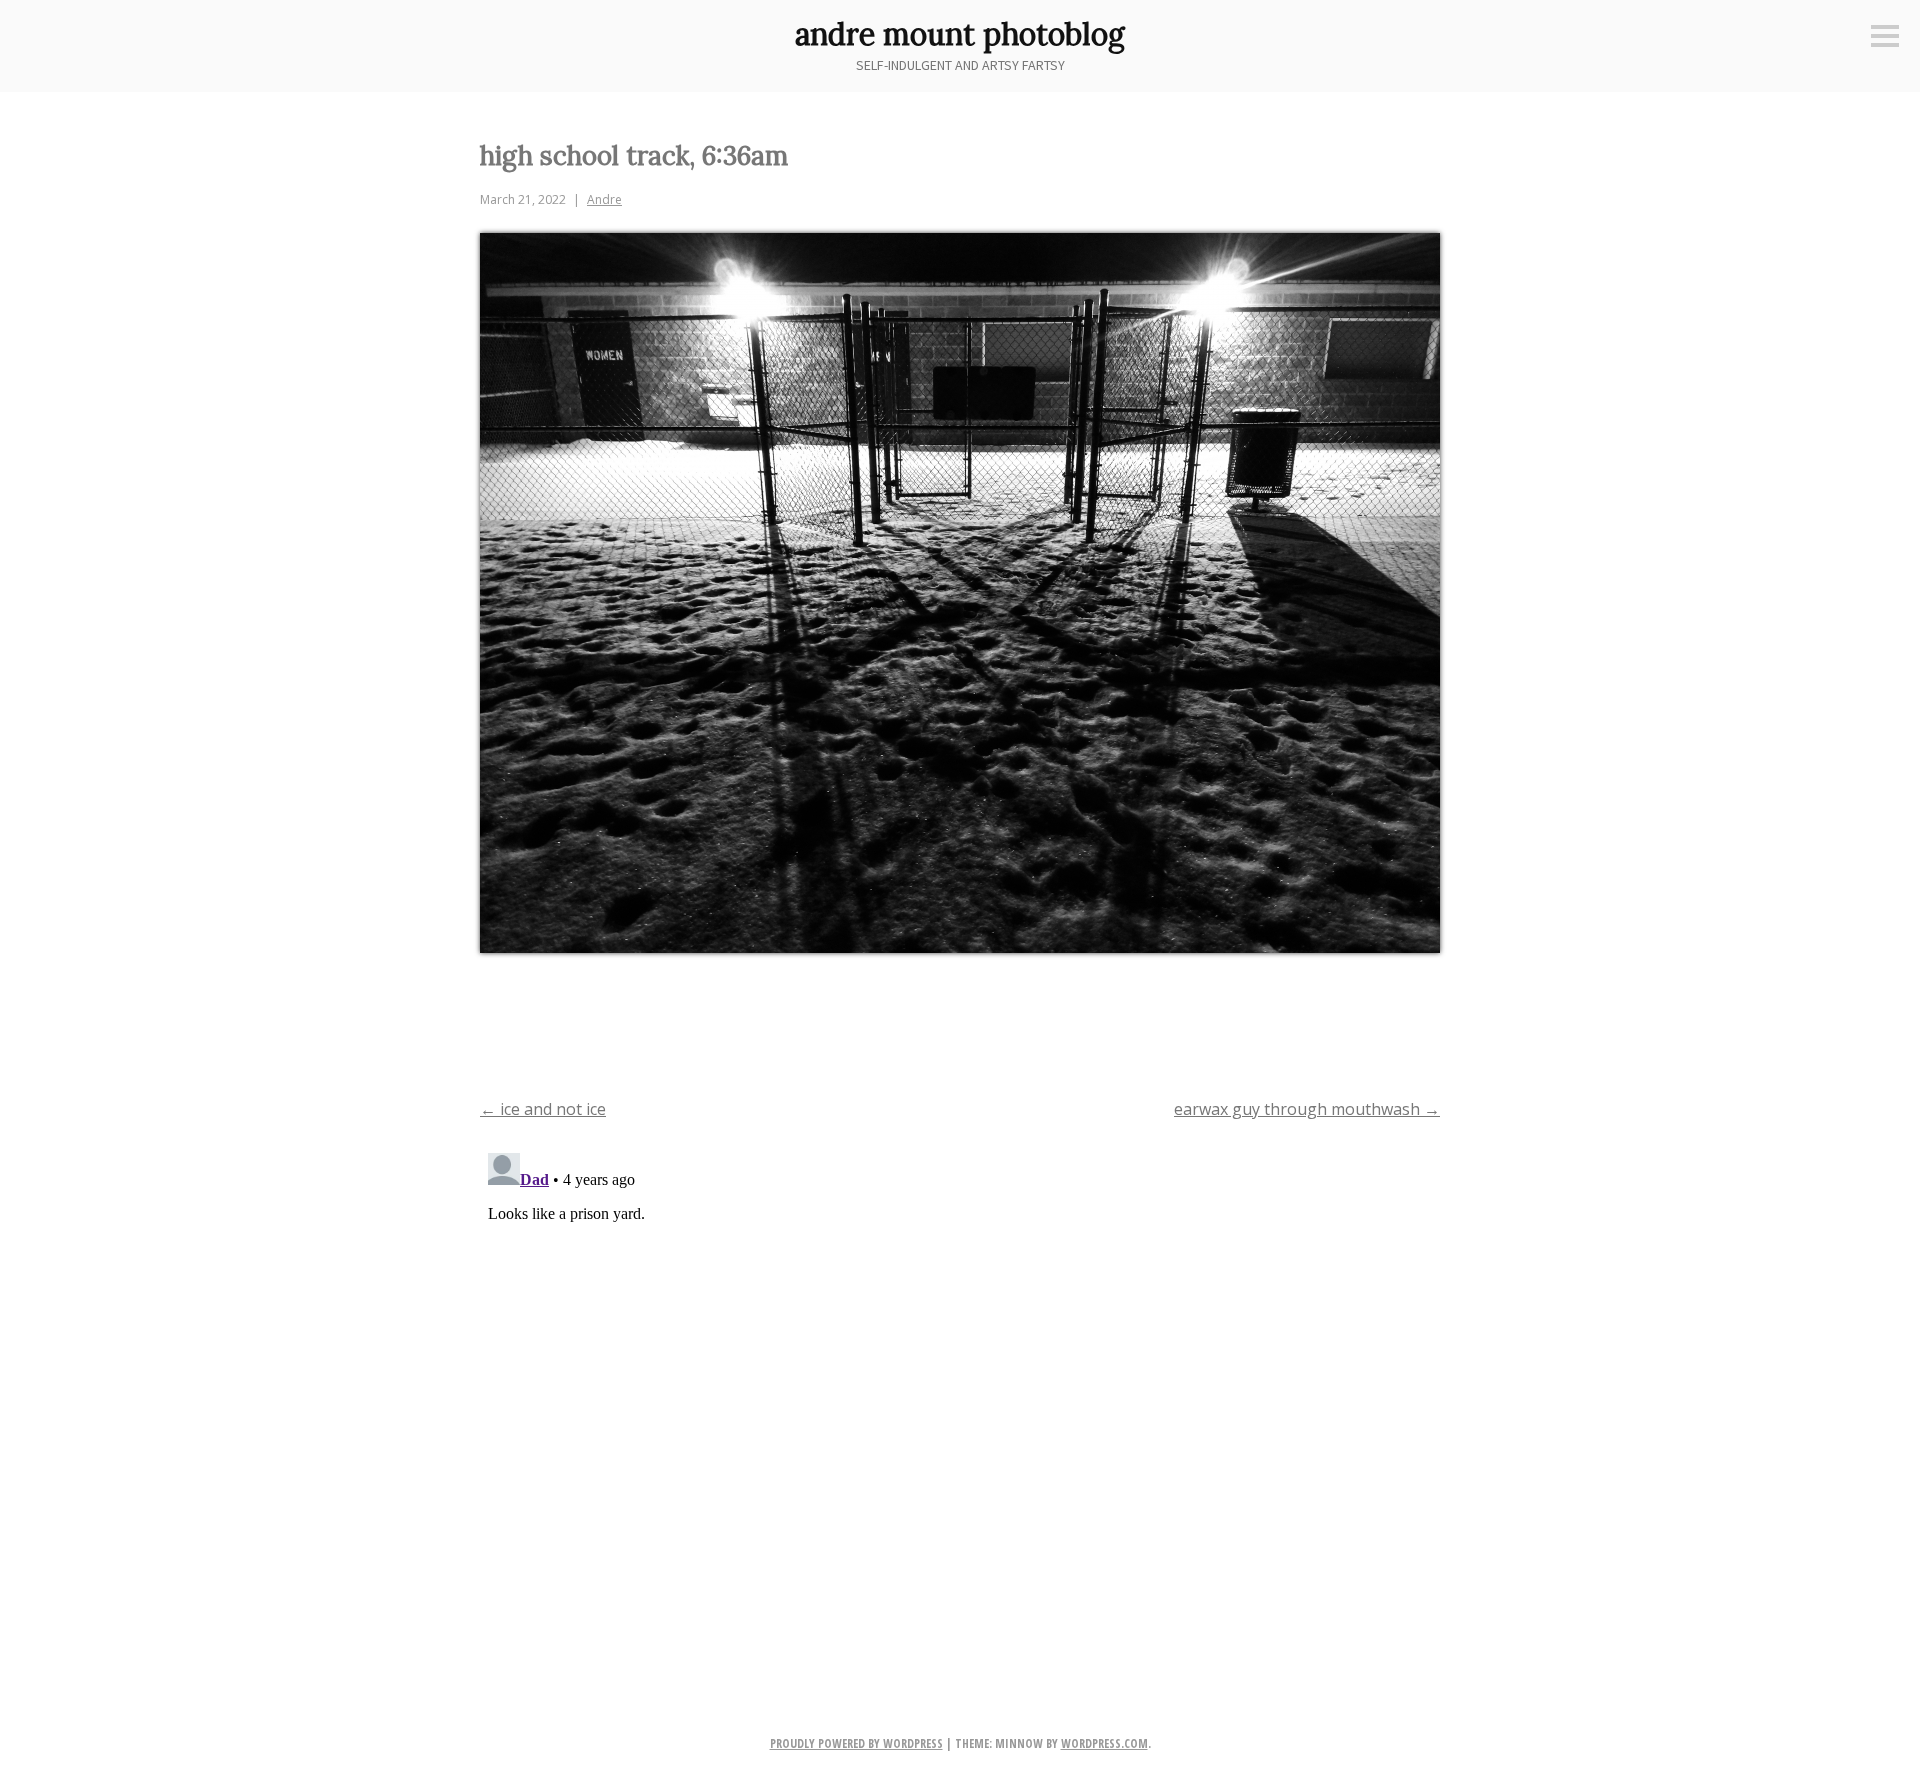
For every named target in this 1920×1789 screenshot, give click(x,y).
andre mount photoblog (960, 34)
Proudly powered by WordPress (856, 1743)
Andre (604, 199)
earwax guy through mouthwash (1307, 1109)
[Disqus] (960, 1395)
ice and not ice (543, 1109)
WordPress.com (1104, 1743)
